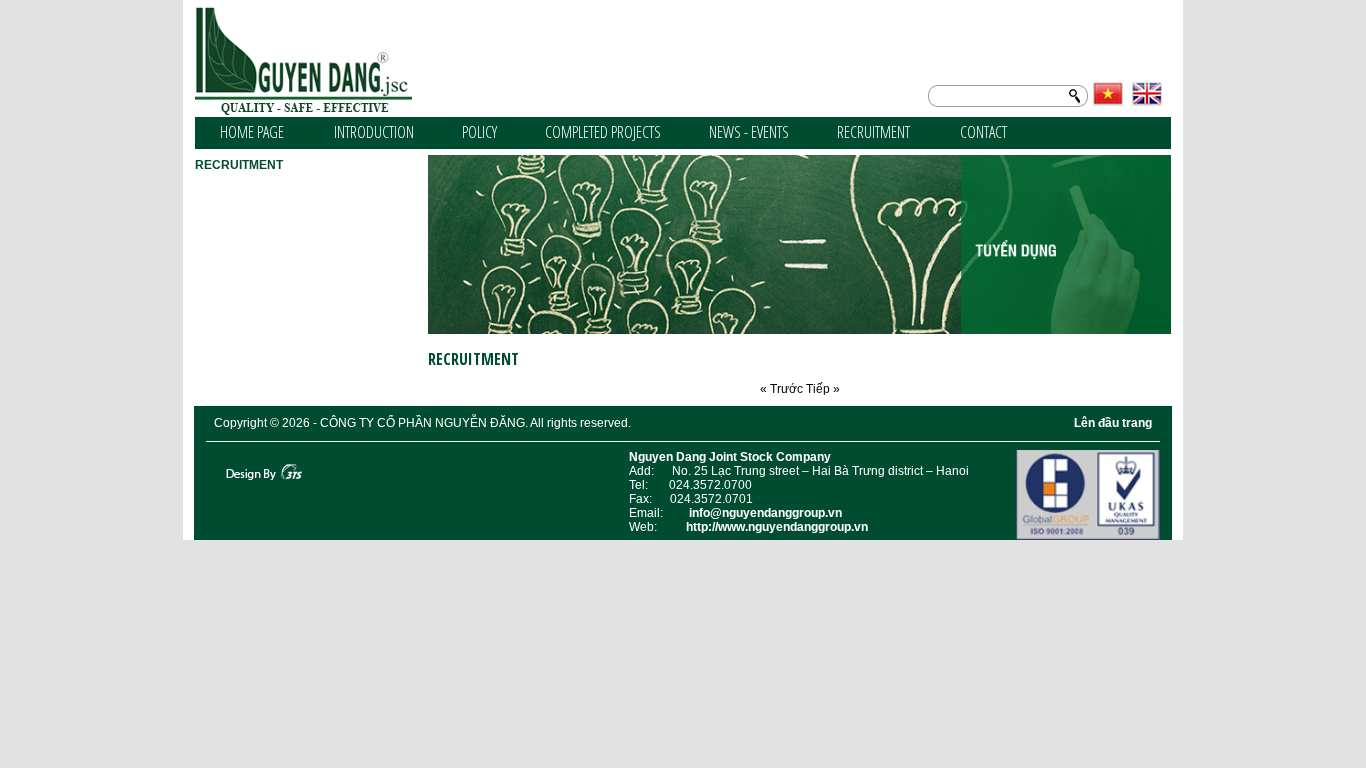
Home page (252, 132)
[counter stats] (216, 457)
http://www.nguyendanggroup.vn (777, 527)
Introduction (374, 132)
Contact (983, 132)
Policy (479, 132)
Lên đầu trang (1113, 423)
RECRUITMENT (873, 132)
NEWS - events (749, 132)
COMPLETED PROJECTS (603, 132)
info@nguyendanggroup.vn (765, 513)
